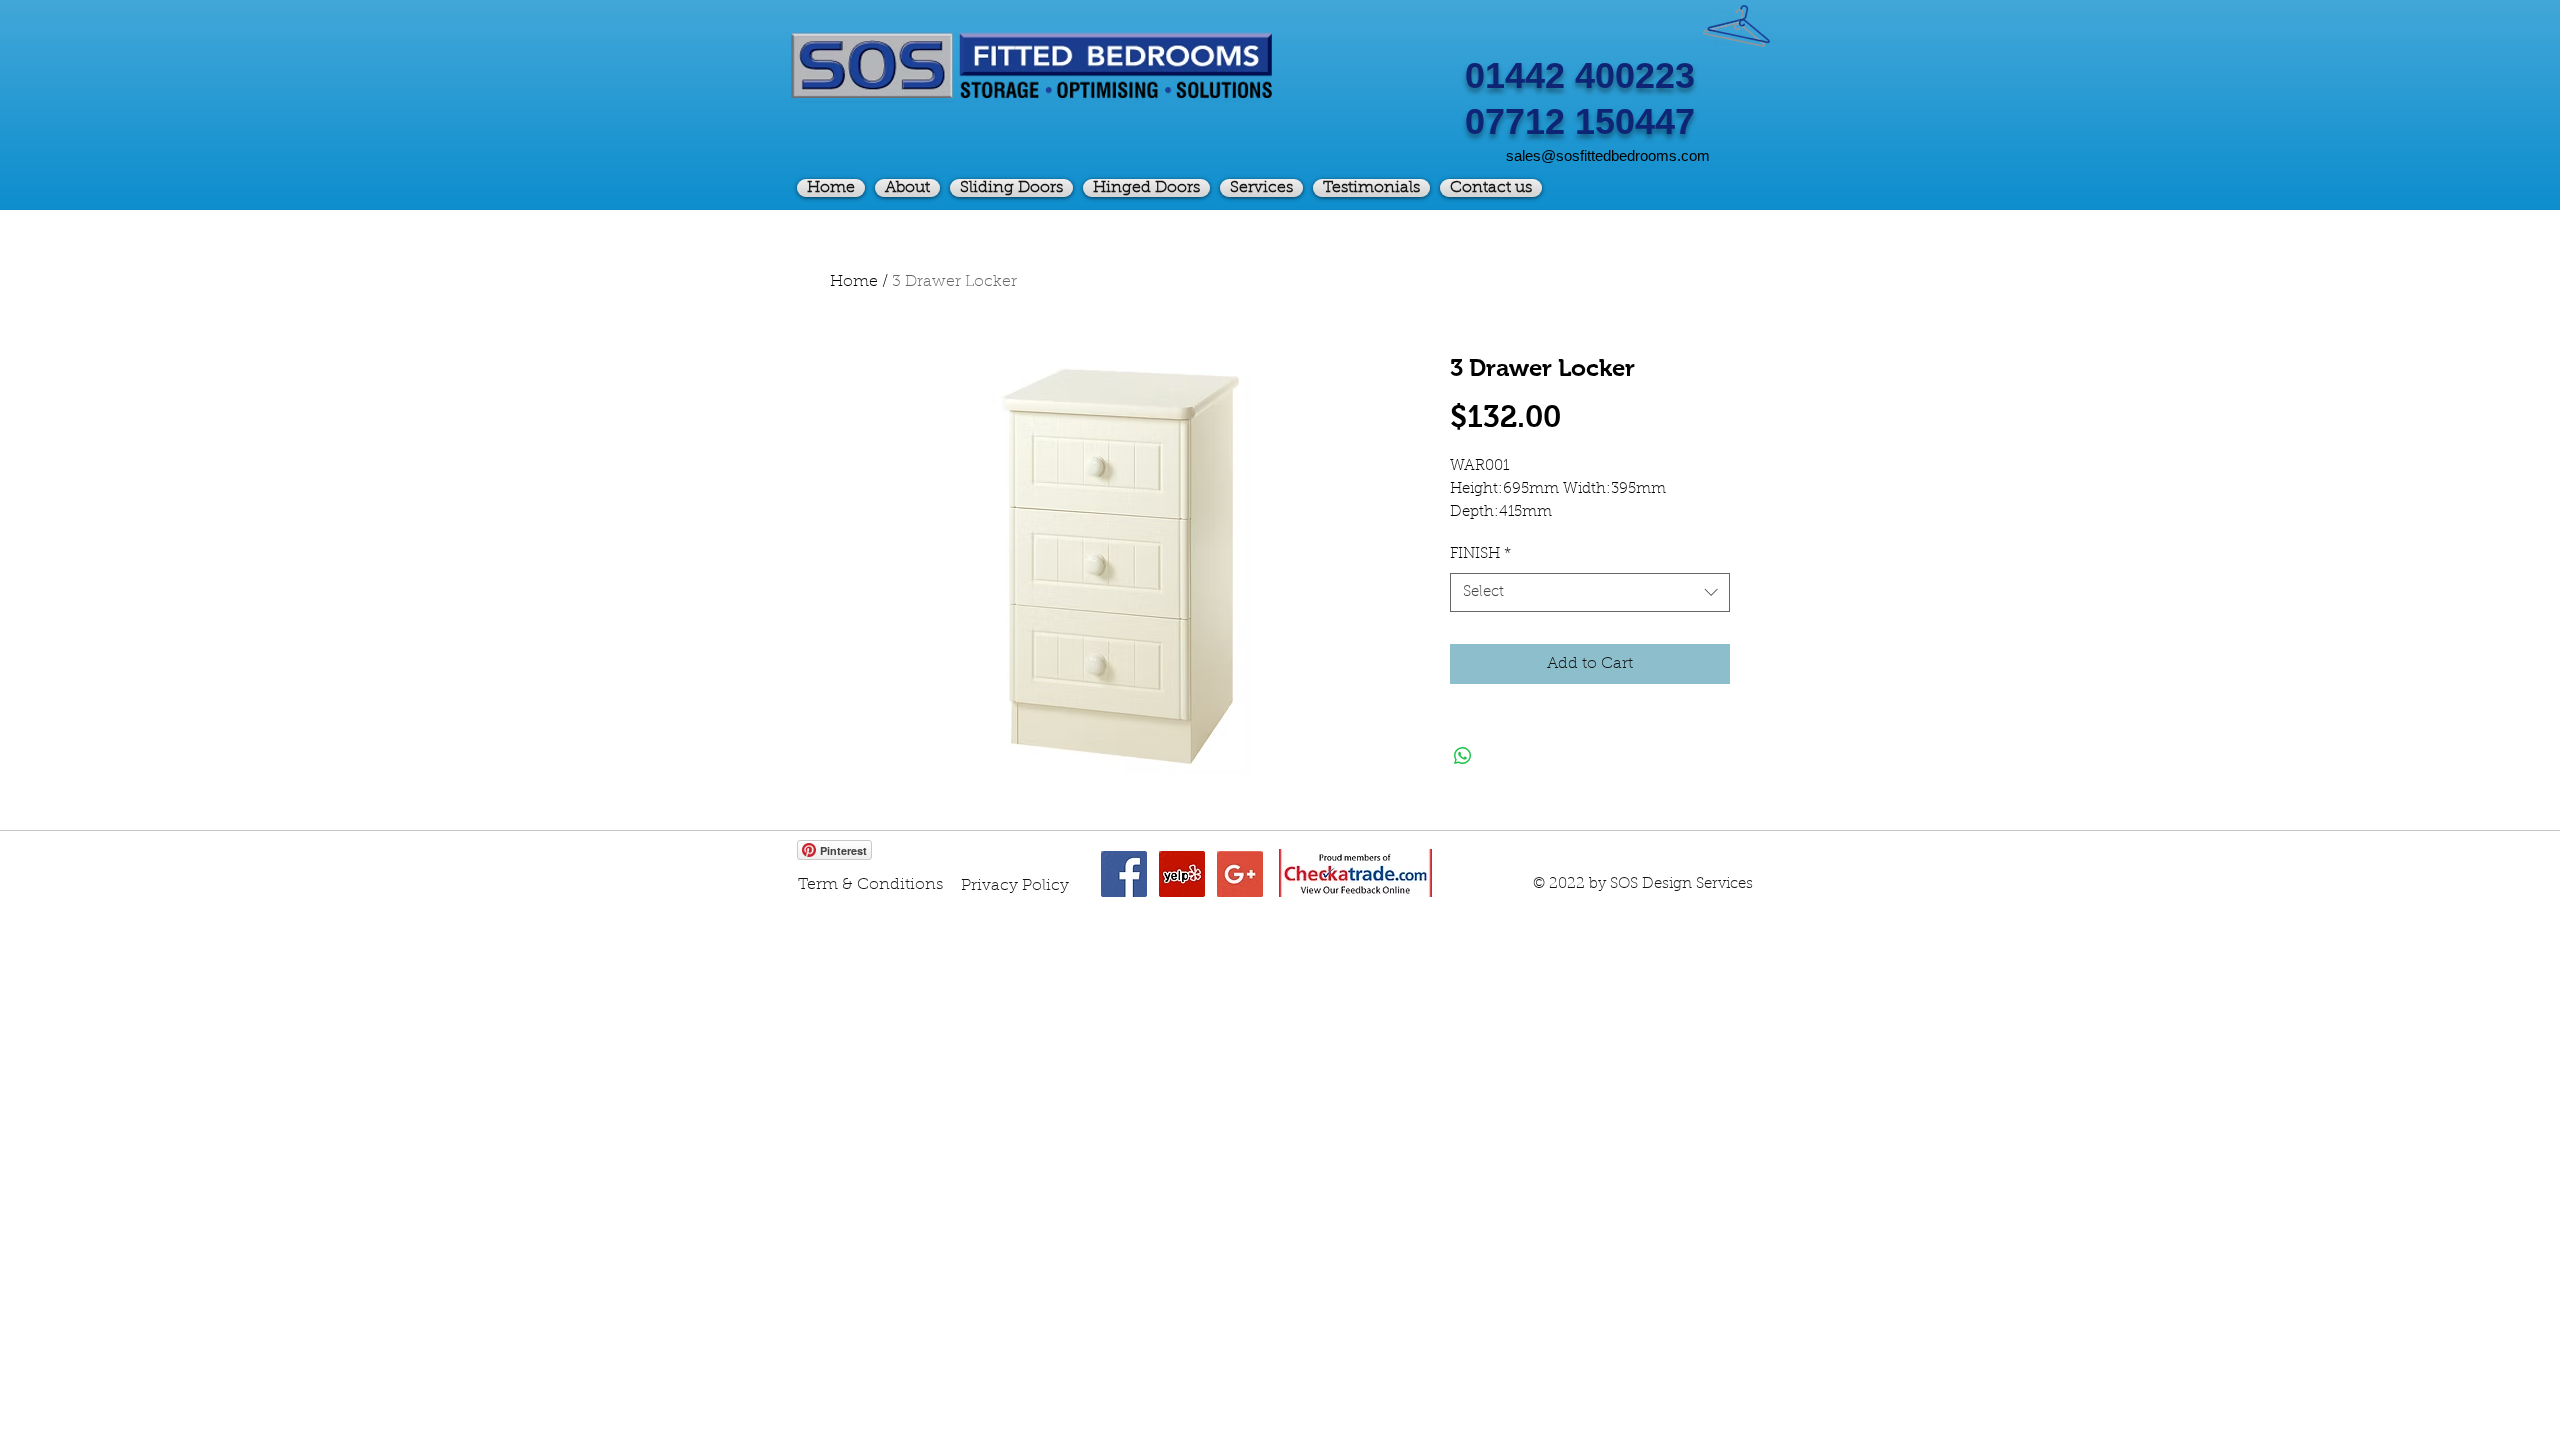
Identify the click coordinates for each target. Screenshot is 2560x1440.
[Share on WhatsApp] (1463, 756)
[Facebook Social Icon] (1124, 874)
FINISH (1480, 554)
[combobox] (1590, 592)
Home (854, 282)
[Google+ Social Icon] (1240, 874)
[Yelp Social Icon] (1182, 874)
